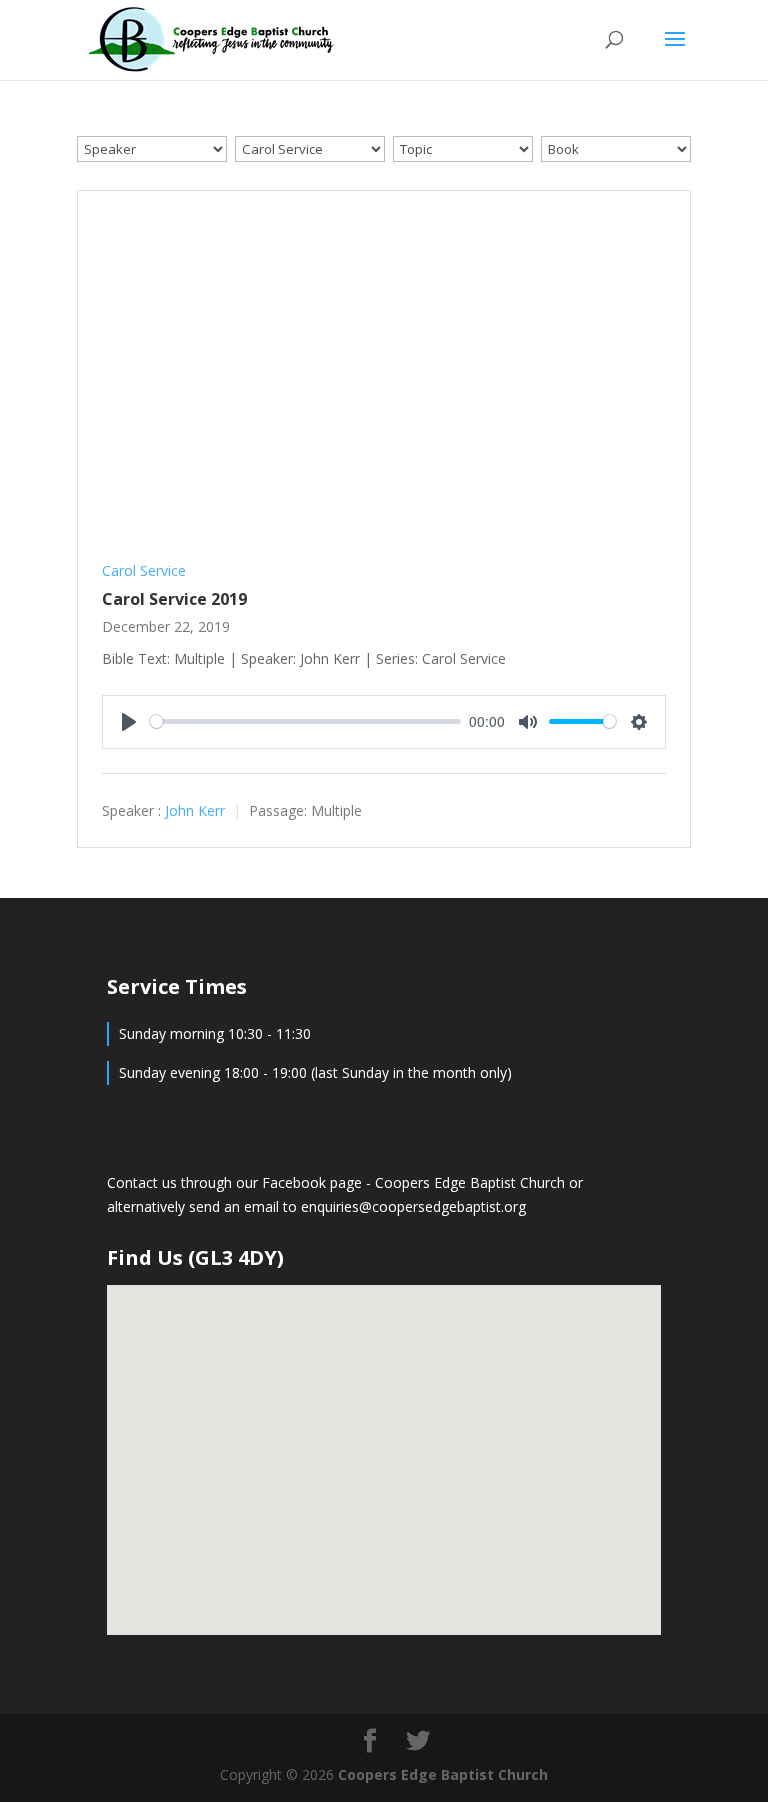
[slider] (305, 721)
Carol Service (144, 570)
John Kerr (195, 810)
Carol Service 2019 (174, 599)
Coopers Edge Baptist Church (472, 1182)
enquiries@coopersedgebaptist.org (413, 1206)
